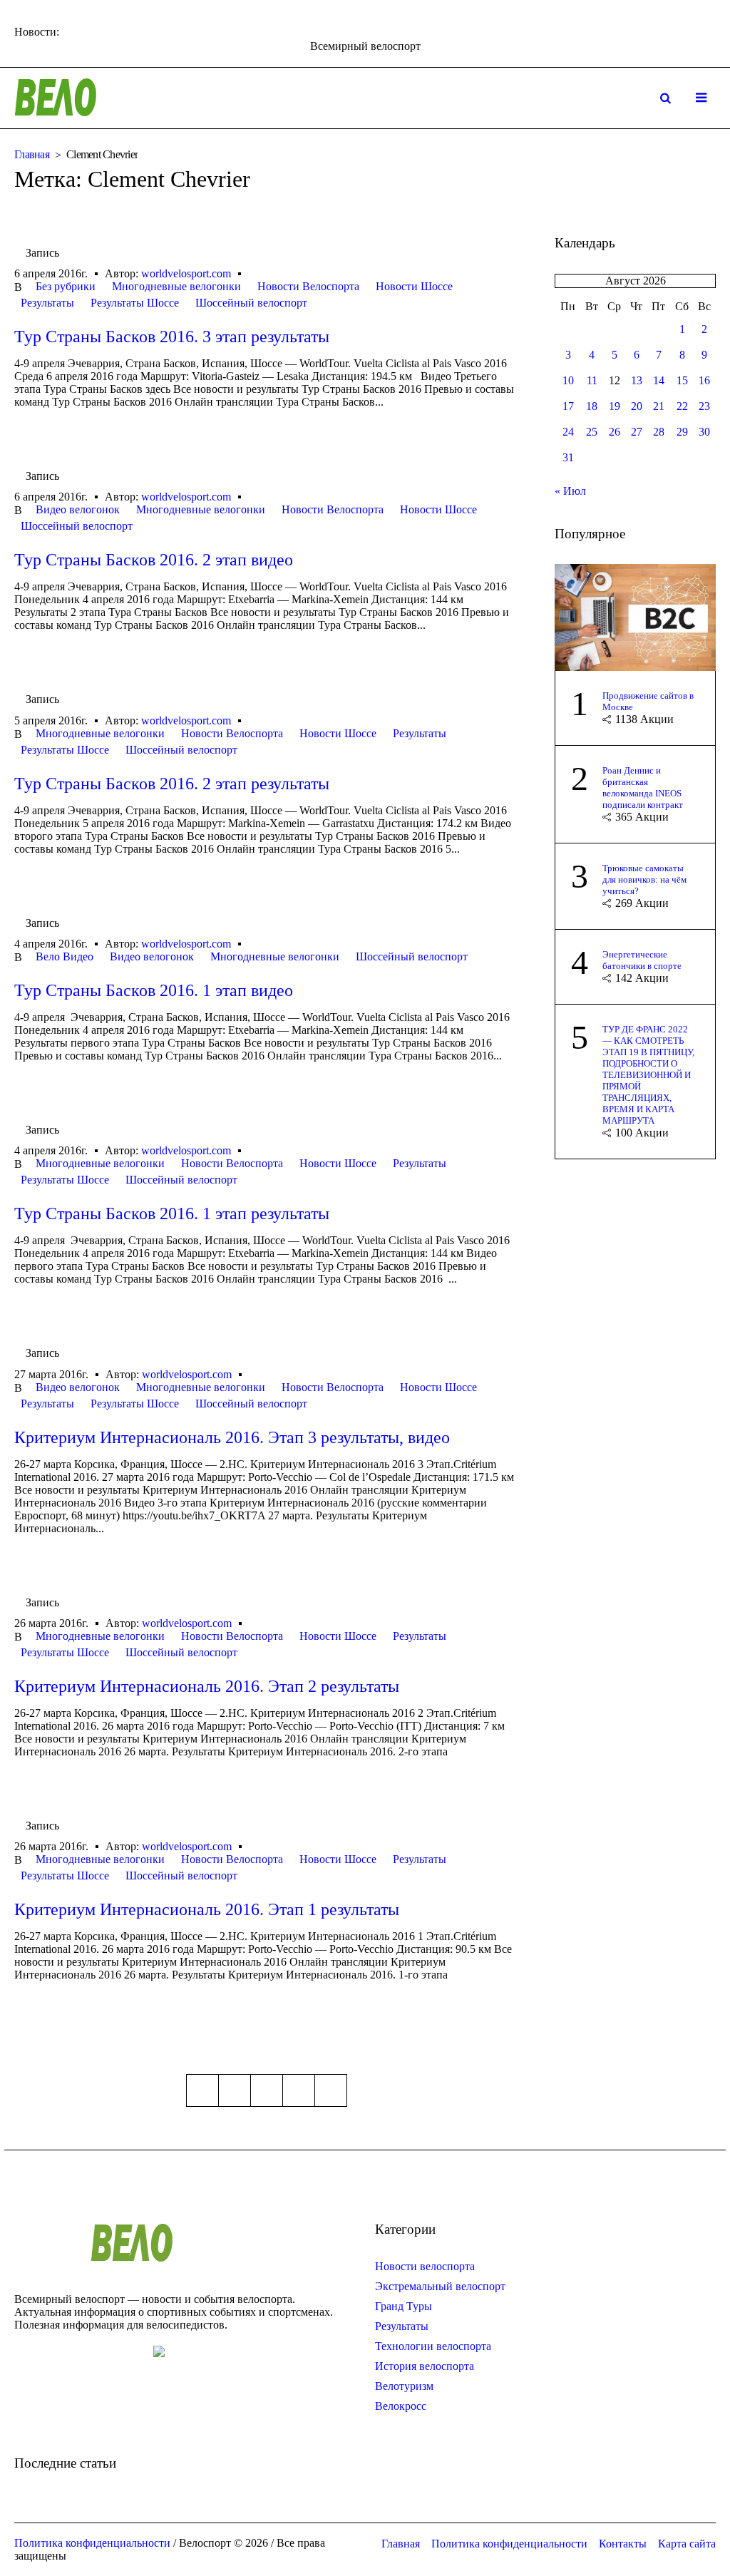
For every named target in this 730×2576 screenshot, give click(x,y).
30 (704, 432)
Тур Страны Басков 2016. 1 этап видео (154, 990)
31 (568, 457)
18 (592, 406)
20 (637, 406)
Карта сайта (687, 2544)
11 (592, 380)
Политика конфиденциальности (509, 2544)
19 (615, 406)
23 (704, 406)
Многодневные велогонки (176, 286)
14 (659, 380)
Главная (32, 154)
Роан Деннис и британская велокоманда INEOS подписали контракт (643, 787)
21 (659, 406)
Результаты (47, 303)
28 (659, 432)
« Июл (570, 491)
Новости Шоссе (414, 286)
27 (637, 432)
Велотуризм (404, 2386)
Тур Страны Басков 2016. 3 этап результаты (172, 337)
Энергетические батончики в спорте (642, 960)
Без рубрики (66, 286)
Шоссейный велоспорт (251, 303)
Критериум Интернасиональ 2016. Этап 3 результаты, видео (232, 1437)
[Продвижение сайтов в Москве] (635, 616)
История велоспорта (425, 2366)
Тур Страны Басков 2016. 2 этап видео (154, 560)
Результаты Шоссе (135, 303)
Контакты (623, 2544)
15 (682, 380)
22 (682, 406)
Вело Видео (65, 956)
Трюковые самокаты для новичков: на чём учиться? (644, 879)
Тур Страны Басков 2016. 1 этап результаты (172, 1213)
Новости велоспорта (425, 2266)
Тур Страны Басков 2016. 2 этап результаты (172, 784)
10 (568, 380)
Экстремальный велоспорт (440, 2286)
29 (682, 432)
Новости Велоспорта (308, 286)
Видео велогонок (78, 509)
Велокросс (401, 2406)
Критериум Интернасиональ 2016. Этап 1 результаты (207, 1909)
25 (592, 432)
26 (615, 432)
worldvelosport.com (186, 273)
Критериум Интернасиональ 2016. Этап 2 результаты (207, 1686)
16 (704, 380)
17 (568, 406)
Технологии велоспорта (433, 2346)
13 (637, 380)
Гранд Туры (403, 2306)
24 (568, 432)
